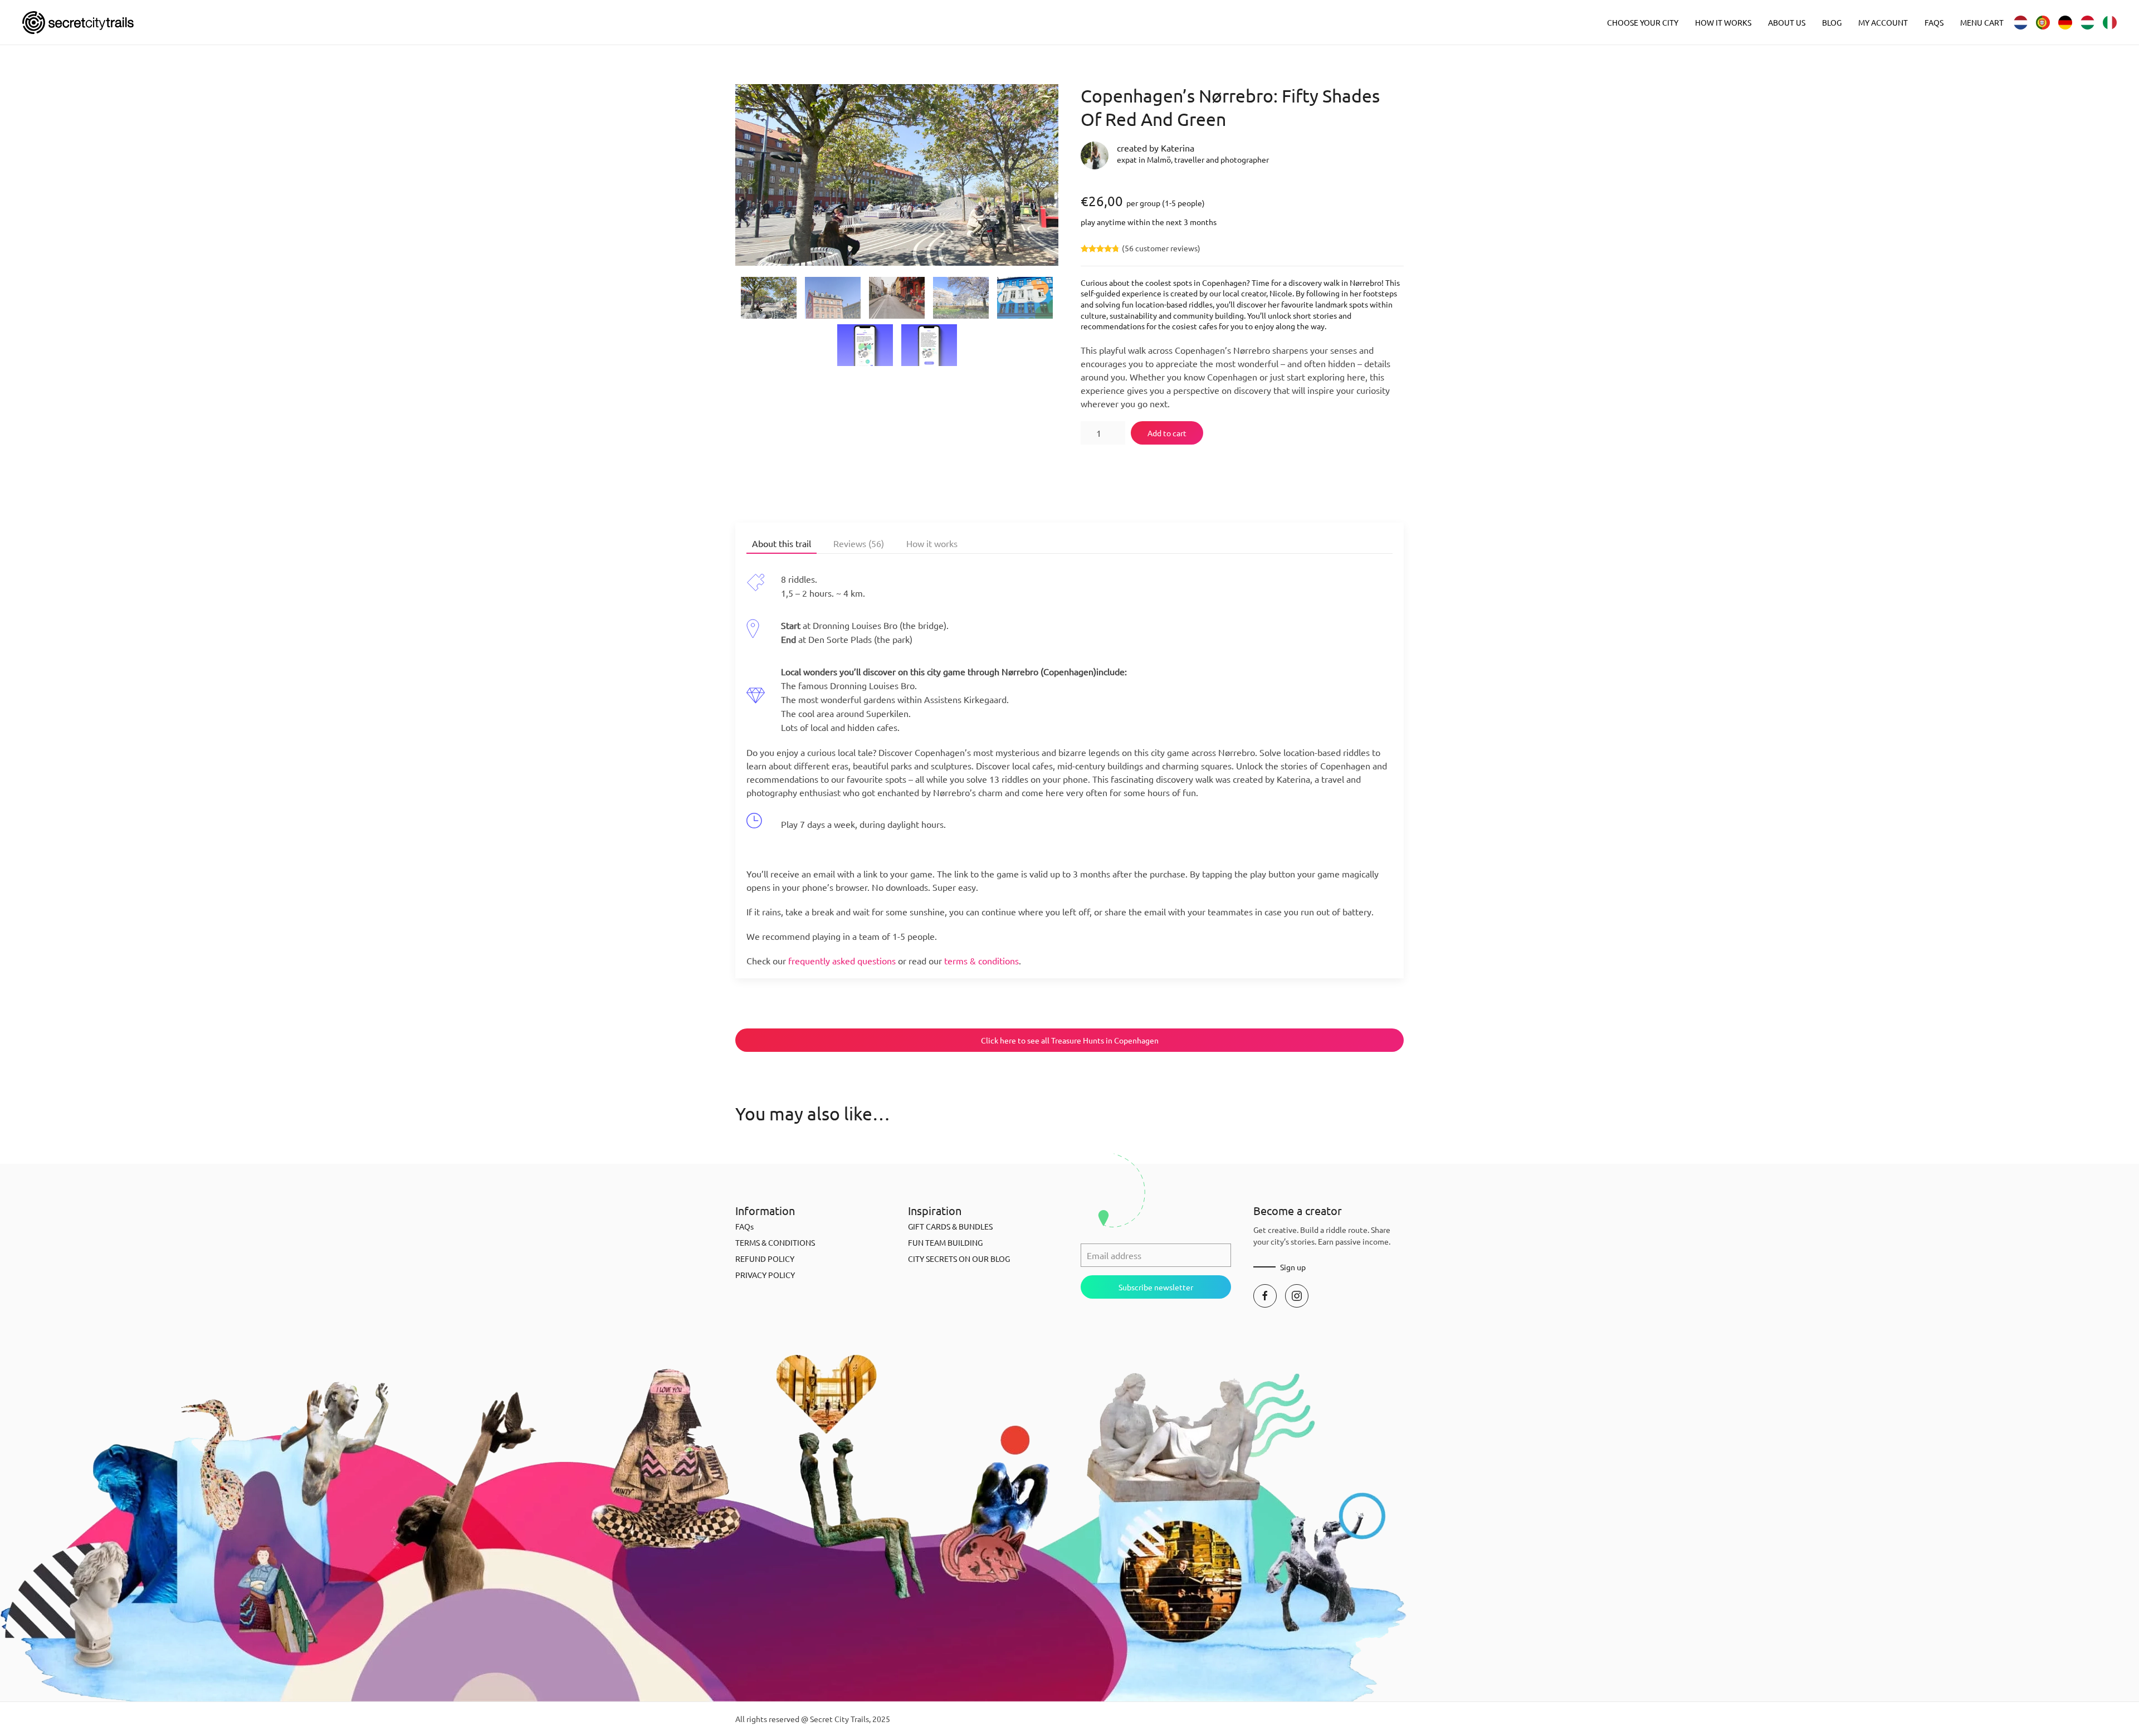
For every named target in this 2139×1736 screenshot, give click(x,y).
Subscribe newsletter (1156, 1287)
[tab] (769, 298)
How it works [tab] (932, 543)
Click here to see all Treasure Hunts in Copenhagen (1070, 1040)
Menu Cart (1982, 22)
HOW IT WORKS (1723, 22)
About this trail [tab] (782, 543)
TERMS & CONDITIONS (775, 1242)
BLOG (1832, 22)
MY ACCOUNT (1883, 22)
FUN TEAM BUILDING (945, 1242)
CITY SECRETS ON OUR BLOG (959, 1259)
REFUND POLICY (765, 1259)
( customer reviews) (1161, 248)
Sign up (1293, 1267)
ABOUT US (1787, 22)
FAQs (1934, 22)
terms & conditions (981, 960)
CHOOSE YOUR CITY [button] (1643, 22)
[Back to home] (78, 22)
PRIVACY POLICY (765, 1275)
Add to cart (1167, 433)
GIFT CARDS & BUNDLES (950, 1226)
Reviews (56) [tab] (859, 543)
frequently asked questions (842, 960)
